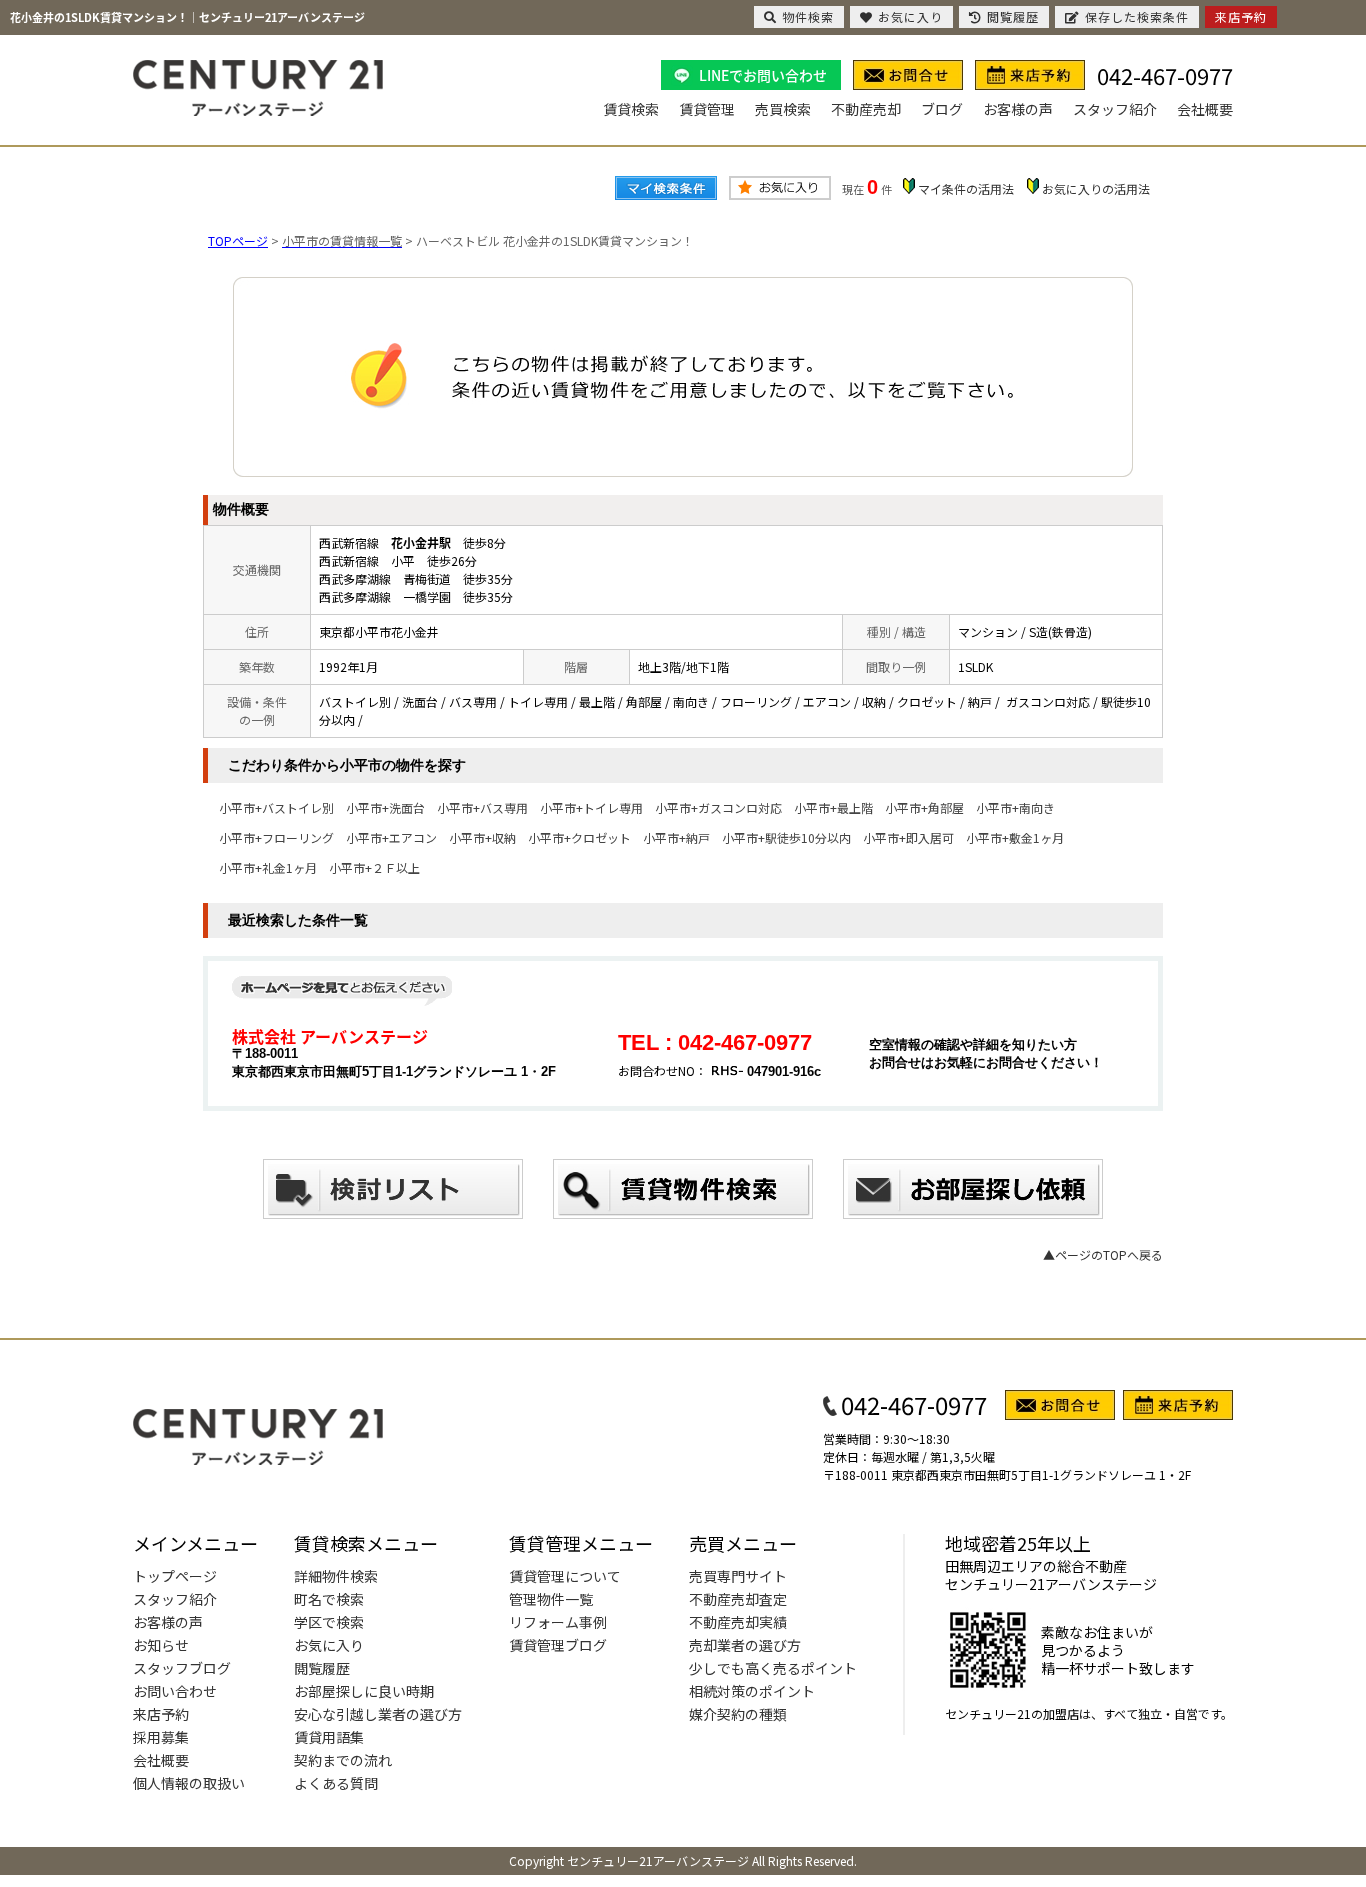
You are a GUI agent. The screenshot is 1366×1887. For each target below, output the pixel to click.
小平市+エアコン (391, 837)
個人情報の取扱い (189, 1783)
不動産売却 (866, 109)
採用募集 (161, 1737)
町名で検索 (329, 1599)
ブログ (942, 109)
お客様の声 (1018, 109)
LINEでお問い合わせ (763, 75)
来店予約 (161, 1714)
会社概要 (1205, 109)
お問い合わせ (175, 1691)
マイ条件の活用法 (966, 188)
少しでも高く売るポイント (773, 1668)
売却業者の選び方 (745, 1645)
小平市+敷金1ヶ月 (1015, 837)
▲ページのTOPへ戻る (1103, 1254)
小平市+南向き (1015, 807)
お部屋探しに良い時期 (364, 1691)
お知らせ (161, 1645)
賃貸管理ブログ (558, 1645)
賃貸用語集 (329, 1737)
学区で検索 (329, 1622)
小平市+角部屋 (924, 807)
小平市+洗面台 (385, 807)
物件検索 (808, 16)
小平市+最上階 (833, 807)
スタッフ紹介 (1115, 109)
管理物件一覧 (551, 1599)
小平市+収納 (482, 837)
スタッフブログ (182, 1668)
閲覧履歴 (322, 1668)
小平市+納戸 (676, 837)
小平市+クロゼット (579, 837)
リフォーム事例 (558, 1622)
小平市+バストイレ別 (276, 807)
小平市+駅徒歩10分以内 (786, 837)
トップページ (175, 1576)
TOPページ (238, 240)
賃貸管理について (565, 1576)
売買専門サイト (738, 1576)
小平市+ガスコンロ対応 (718, 807)
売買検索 (783, 109)
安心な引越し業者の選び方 (378, 1714)
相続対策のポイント (752, 1691)
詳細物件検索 (336, 1576)
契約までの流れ (343, 1760)
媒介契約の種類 (738, 1714)
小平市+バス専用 (482, 807)
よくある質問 (336, 1783)
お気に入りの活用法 (1096, 188)
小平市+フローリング (276, 837)
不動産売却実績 (738, 1622)
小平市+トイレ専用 (591, 807)
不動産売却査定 (738, 1599)
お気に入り (329, 1645)
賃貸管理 (707, 109)
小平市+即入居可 (908, 837)
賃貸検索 (631, 109)
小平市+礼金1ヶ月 (268, 867)
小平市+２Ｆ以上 (374, 867)
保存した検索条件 (1137, 16)
